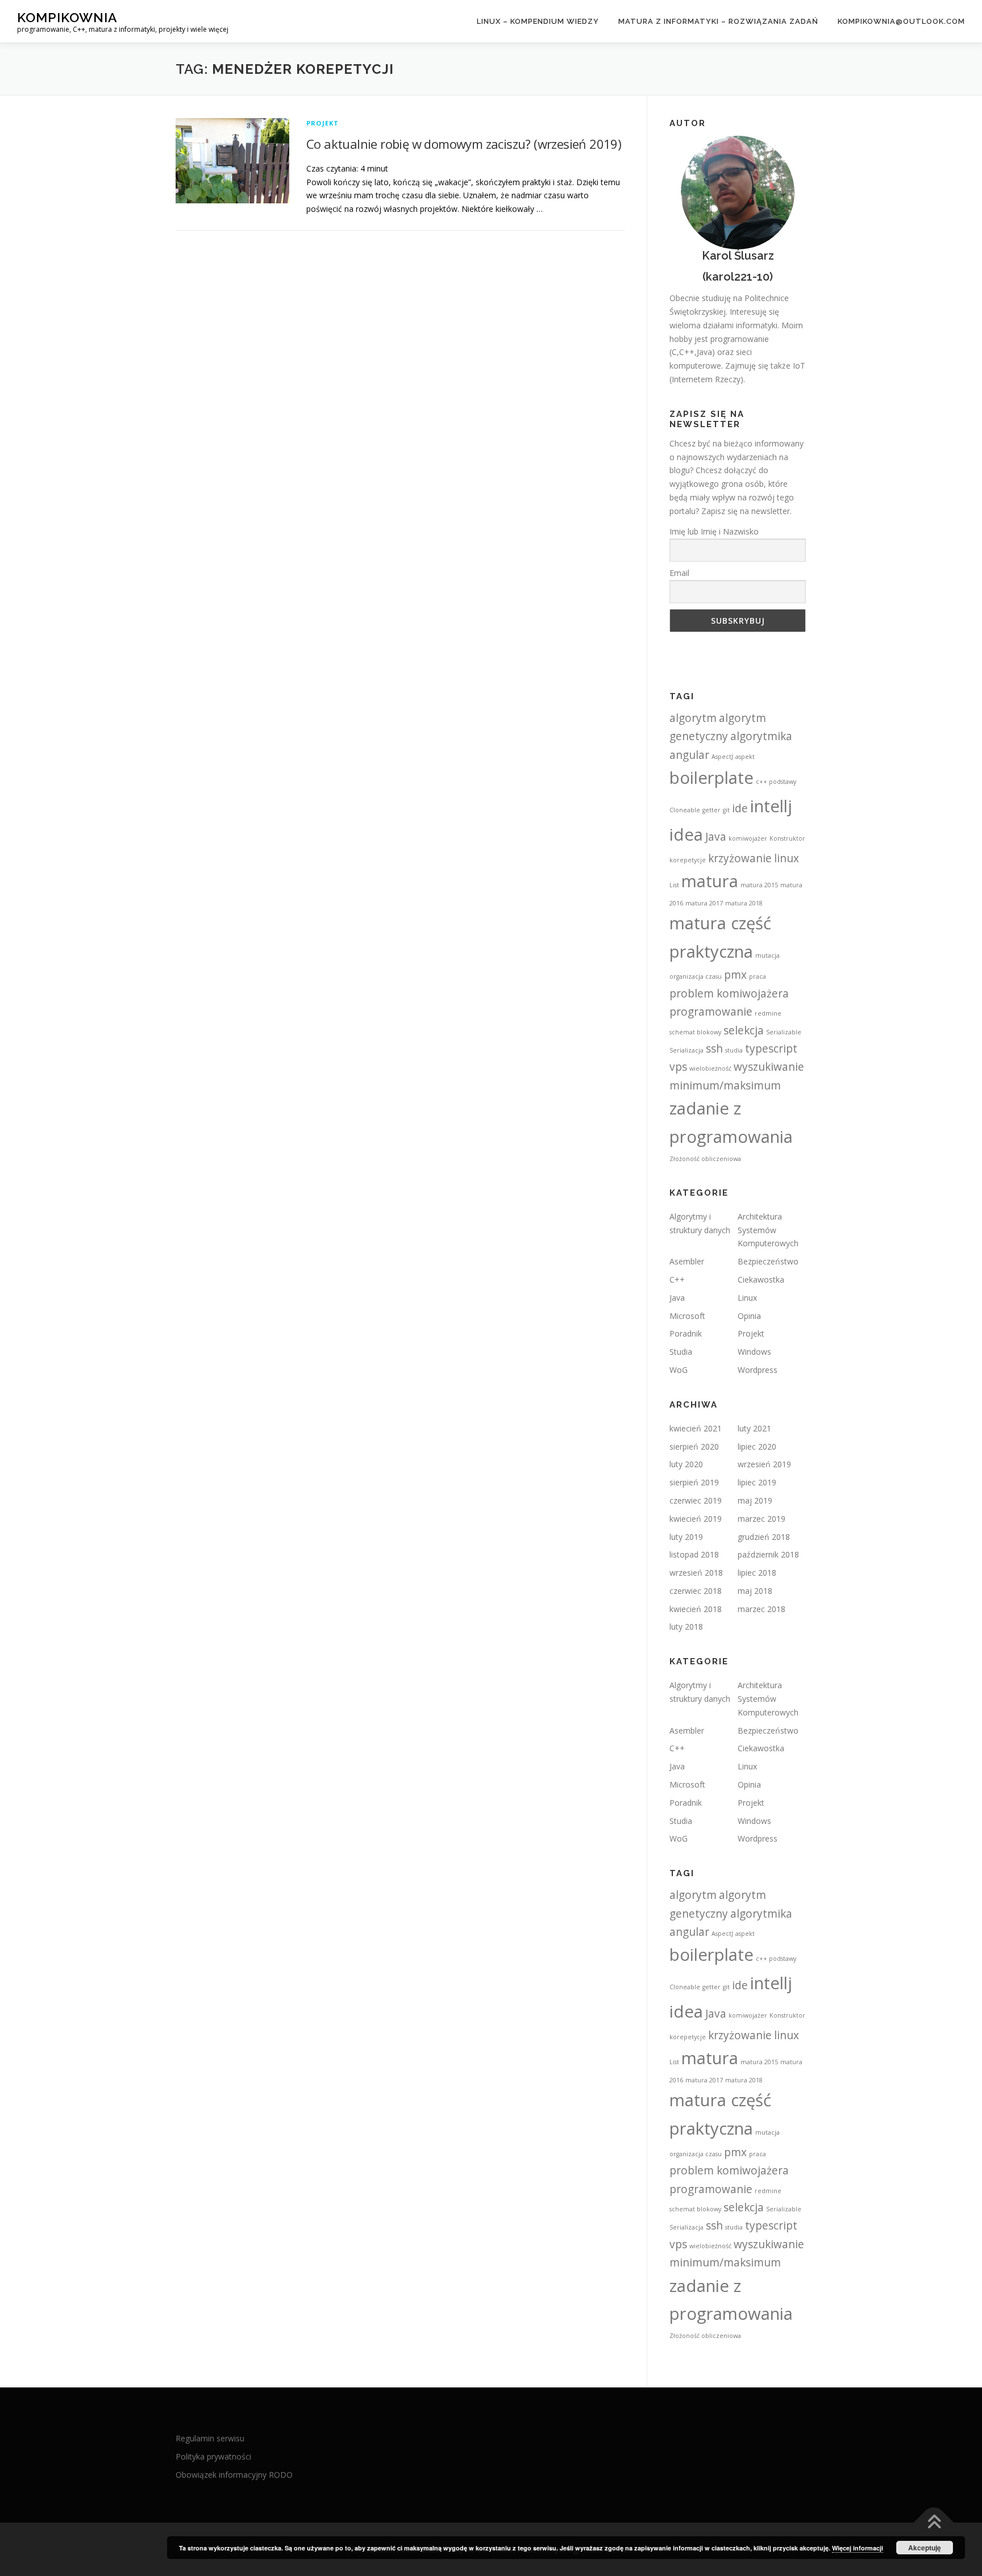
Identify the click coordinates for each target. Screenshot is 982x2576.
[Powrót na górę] (934, 2523)
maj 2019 (755, 1500)
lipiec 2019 (757, 1482)
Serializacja (686, 1050)
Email (679, 573)
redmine (768, 1013)
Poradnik (686, 1333)
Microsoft (687, 1316)
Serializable (784, 1032)
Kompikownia (67, 17)
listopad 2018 (694, 1554)
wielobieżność (710, 1068)
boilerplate (711, 778)
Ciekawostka (761, 1279)
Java (716, 837)
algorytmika (761, 736)
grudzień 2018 (764, 1537)
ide (740, 808)
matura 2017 (704, 903)
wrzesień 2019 (764, 1464)
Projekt (323, 123)
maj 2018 (755, 1591)
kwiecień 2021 (696, 1428)
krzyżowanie (740, 858)
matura (710, 881)
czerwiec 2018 (696, 1591)
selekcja (744, 1030)
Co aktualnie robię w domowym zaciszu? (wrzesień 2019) (464, 144)
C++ (677, 1279)
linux (787, 858)
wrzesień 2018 (696, 1573)
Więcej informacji (858, 2548)
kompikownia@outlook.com (901, 21)
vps (678, 1067)
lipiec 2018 (757, 1573)
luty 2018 (686, 1627)
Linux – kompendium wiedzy (538, 21)
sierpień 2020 (694, 1446)
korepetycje (688, 860)
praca (758, 976)
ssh (714, 1049)
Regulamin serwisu (210, 2438)
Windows (754, 1352)
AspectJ (722, 757)
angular (689, 755)
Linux (747, 1298)
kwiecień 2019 (696, 1519)
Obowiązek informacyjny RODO (234, 2475)
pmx (735, 975)
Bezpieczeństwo (768, 1261)
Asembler (687, 1261)
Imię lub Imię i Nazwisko (714, 531)
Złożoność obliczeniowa (705, 1159)
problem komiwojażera (729, 993)
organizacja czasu (696, 976)
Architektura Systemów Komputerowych (768, 1230)
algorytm (693, 718)
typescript (771, 1049)
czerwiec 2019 (696, 1500)
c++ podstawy (776, 782)
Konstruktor (787, 838)
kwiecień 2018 (696, 1609)
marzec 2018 (762, 1609)
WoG (679, 1370)
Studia (681, 1352)
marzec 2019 (762, 1519)
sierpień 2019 (694, 1482)
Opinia (749, 1316)
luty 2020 (686, 1464)
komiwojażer (748, 838)
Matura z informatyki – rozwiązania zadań (718, 21)
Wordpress (758, 1370)
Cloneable (685, 810)
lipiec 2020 (757, 1446)
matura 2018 (744, 903)
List (674, 885)
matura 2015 (759, 885)
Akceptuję (925, 2548)
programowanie (711, 1012)
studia (734, 1050)
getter (711, 810)
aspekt (745, 757)
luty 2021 (754, 1428)
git (726, 810)
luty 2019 (686, 1537)
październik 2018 (768, 1554)
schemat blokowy (695, 1032)
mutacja (767, 955)
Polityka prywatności (213, 2456)
